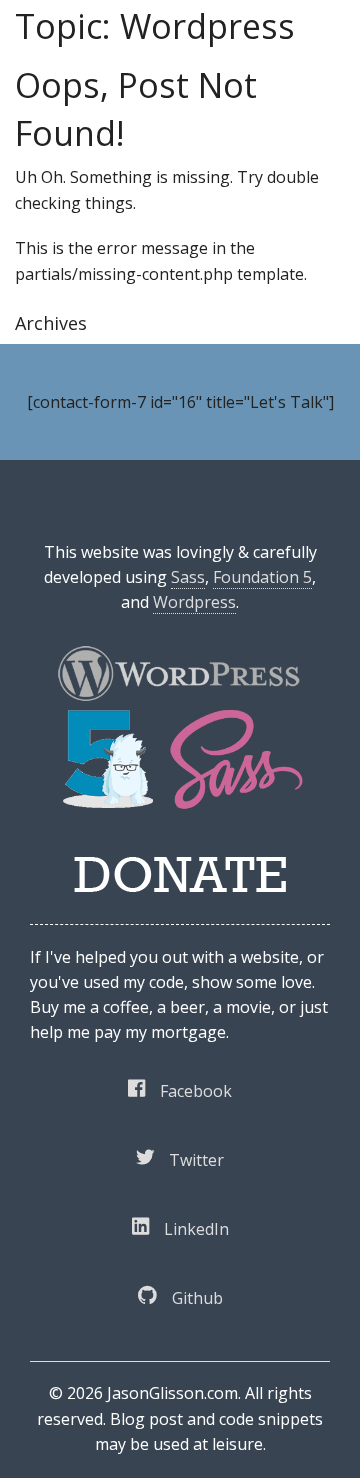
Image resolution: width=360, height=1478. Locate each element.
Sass (188, 577)
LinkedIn (196, 1229)
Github (197, 1298)
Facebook (196, 1091)
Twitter (196, 1160)
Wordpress (194, 602)
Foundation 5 (262, 577)
